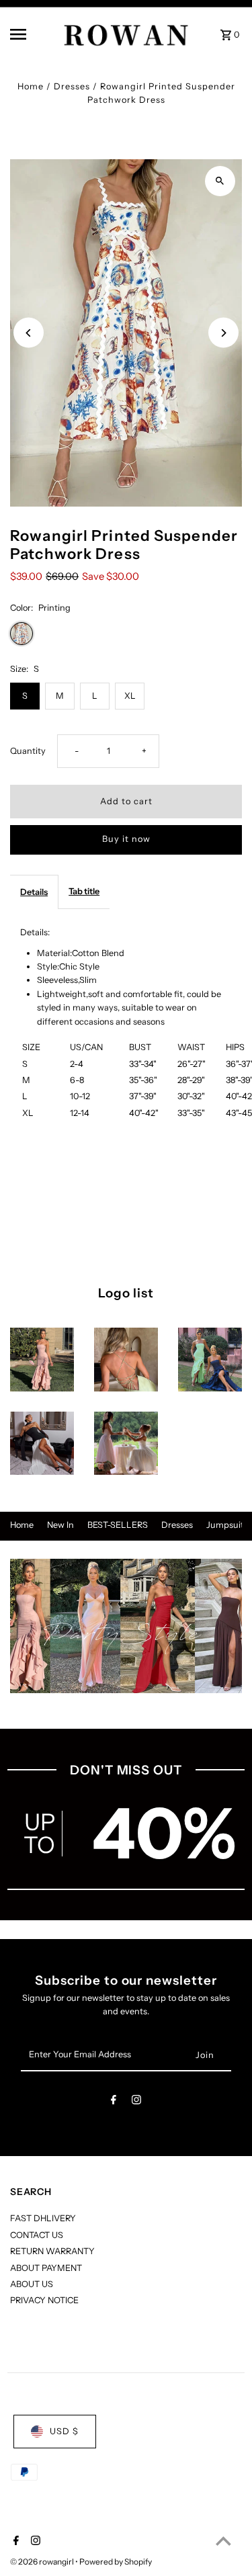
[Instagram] (136, 2102)
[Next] (223, 333)
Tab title (84, 891)
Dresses (72, 86)
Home (31, 86)
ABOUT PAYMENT (46, 2268)
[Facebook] (114, 2102)
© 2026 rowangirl (43, 2562)
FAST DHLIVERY (43, 2218)
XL (130, 696)
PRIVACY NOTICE (44, 2300)
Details (34, 892)
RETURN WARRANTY (52, 2251)
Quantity (28, 751)
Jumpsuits (227, 1525)
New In (60, 1525)
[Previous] (29, 333)
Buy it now (126, 839)
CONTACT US (37, 2235)
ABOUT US (32, 2284)
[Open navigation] (30, 34)
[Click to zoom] (220, 181)
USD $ (64, 2431)
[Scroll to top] (223, 2541)
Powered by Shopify (116, 2562)
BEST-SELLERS (118, 1525)
